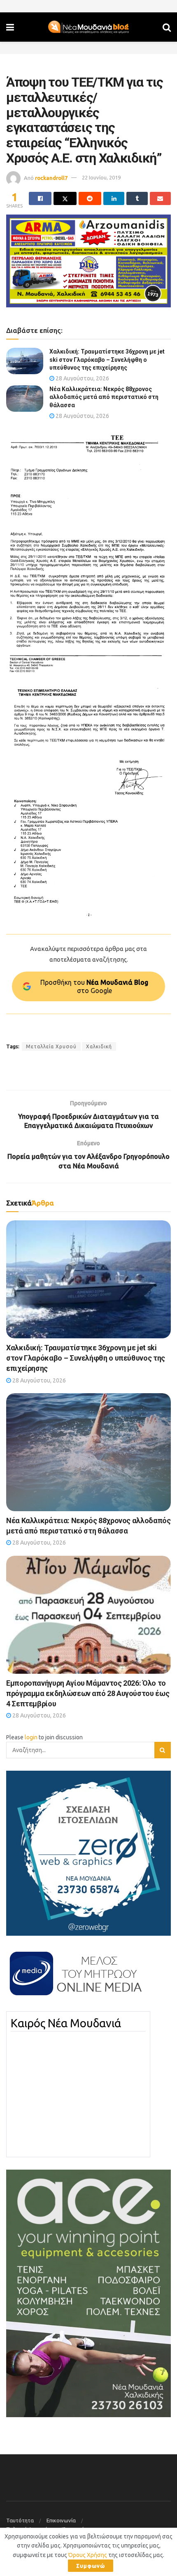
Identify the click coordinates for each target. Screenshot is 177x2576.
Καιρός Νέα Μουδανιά (66, 2023)
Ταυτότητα (20, 2520)
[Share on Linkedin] (114, 198)
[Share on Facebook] (40, 198)
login (31, 1737)
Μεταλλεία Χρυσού (51, 1046)
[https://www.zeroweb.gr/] (88, 1853)
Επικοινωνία (61, 2520)
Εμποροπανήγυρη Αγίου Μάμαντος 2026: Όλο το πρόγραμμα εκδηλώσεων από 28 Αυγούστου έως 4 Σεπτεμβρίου (88, 1693)
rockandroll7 (51, 177)
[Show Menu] (10, 27)
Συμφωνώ (91, 2566)
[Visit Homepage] (88, 27)
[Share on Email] (160, 198)
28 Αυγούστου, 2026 (82, 378)
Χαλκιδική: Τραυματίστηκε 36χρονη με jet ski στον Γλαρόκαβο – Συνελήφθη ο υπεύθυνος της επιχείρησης (107, 360)
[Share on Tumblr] (137, 198)
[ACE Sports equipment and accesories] (88, 2293)
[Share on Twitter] (65, 198)
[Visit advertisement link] (88, 261)
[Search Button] (167, 27)
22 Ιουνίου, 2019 (101, 177)
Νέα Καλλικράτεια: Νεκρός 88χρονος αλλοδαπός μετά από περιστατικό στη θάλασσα (104, 397)
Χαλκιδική (99, 1046)
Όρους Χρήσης (88, 2555)
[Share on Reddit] (90, 198)
